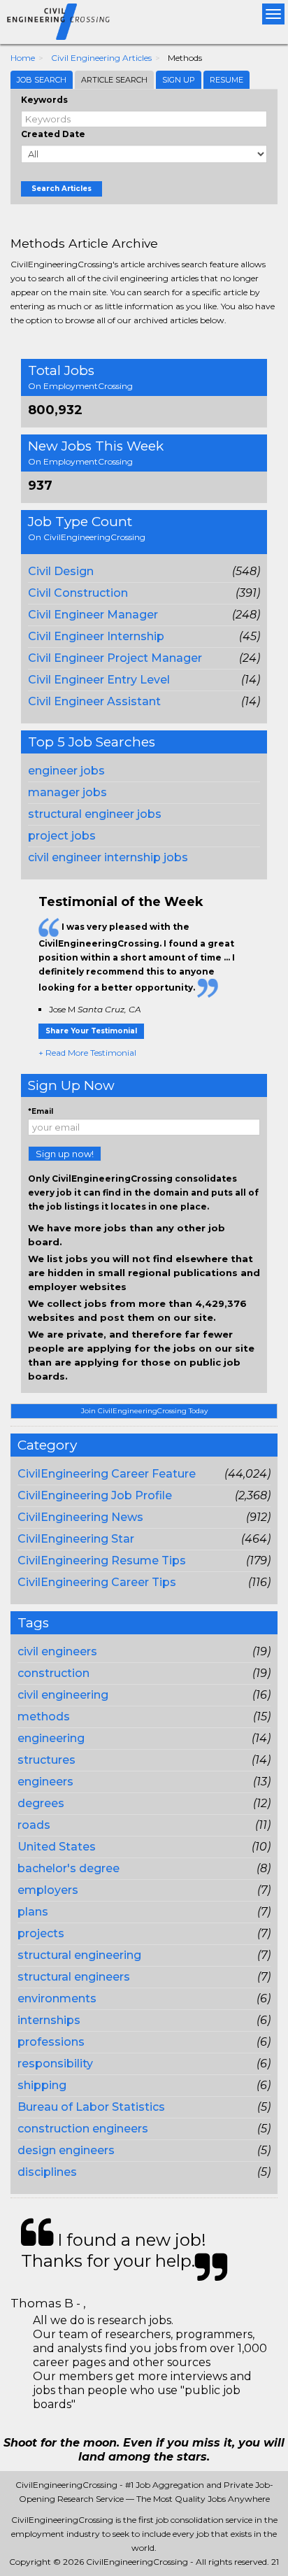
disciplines (47, 2172)
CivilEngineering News (80, 1517)
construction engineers (83, 2129)
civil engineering (63, 1695)
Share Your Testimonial (91, 1031)
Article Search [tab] (114, 80)
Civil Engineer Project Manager (115, 658)
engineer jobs (66, 771)
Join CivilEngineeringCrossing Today (144, 1411)
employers (48, 1890)
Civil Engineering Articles (101, 58)
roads (34, 1825)
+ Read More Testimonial (87, 1053)
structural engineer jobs (95, 814)
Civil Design (61, 571)
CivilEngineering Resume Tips (102, 1561)
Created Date (53, 134)
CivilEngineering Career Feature (107, 1474)
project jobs (62, 836)
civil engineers (57, 1651)
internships (49, 2020)
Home (23, 58)
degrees (41, 1803)
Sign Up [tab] (179, 80)
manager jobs (67, 792)
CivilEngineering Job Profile (95, 1495)
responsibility (55, 2064)
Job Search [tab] (42, 80)
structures (46, 1760)
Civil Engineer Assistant (94, 701)
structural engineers (74, 1977)
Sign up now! (65, 1154)
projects (41, 1933)
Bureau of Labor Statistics (91, 2107)
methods (44, 1717)
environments (57, 1998)
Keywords (44, 100)
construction (53, 1673)
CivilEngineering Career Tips (97, 1582)
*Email (41, 1111)
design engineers (66, 2150)
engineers (45, 1782)
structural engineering (79, 1955)
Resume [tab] (226, 80)
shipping (42, 2085)
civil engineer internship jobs (108, 857)
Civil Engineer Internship (96, 636)
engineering (51, 1738)
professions (51, 2042)
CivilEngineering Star (76, 1539)
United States (57, 1847)
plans (33, 1912)
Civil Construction (78, 593)
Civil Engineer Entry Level (99, 680)
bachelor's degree (69, 1868)
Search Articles (62, 189)
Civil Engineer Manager (93, 615)
